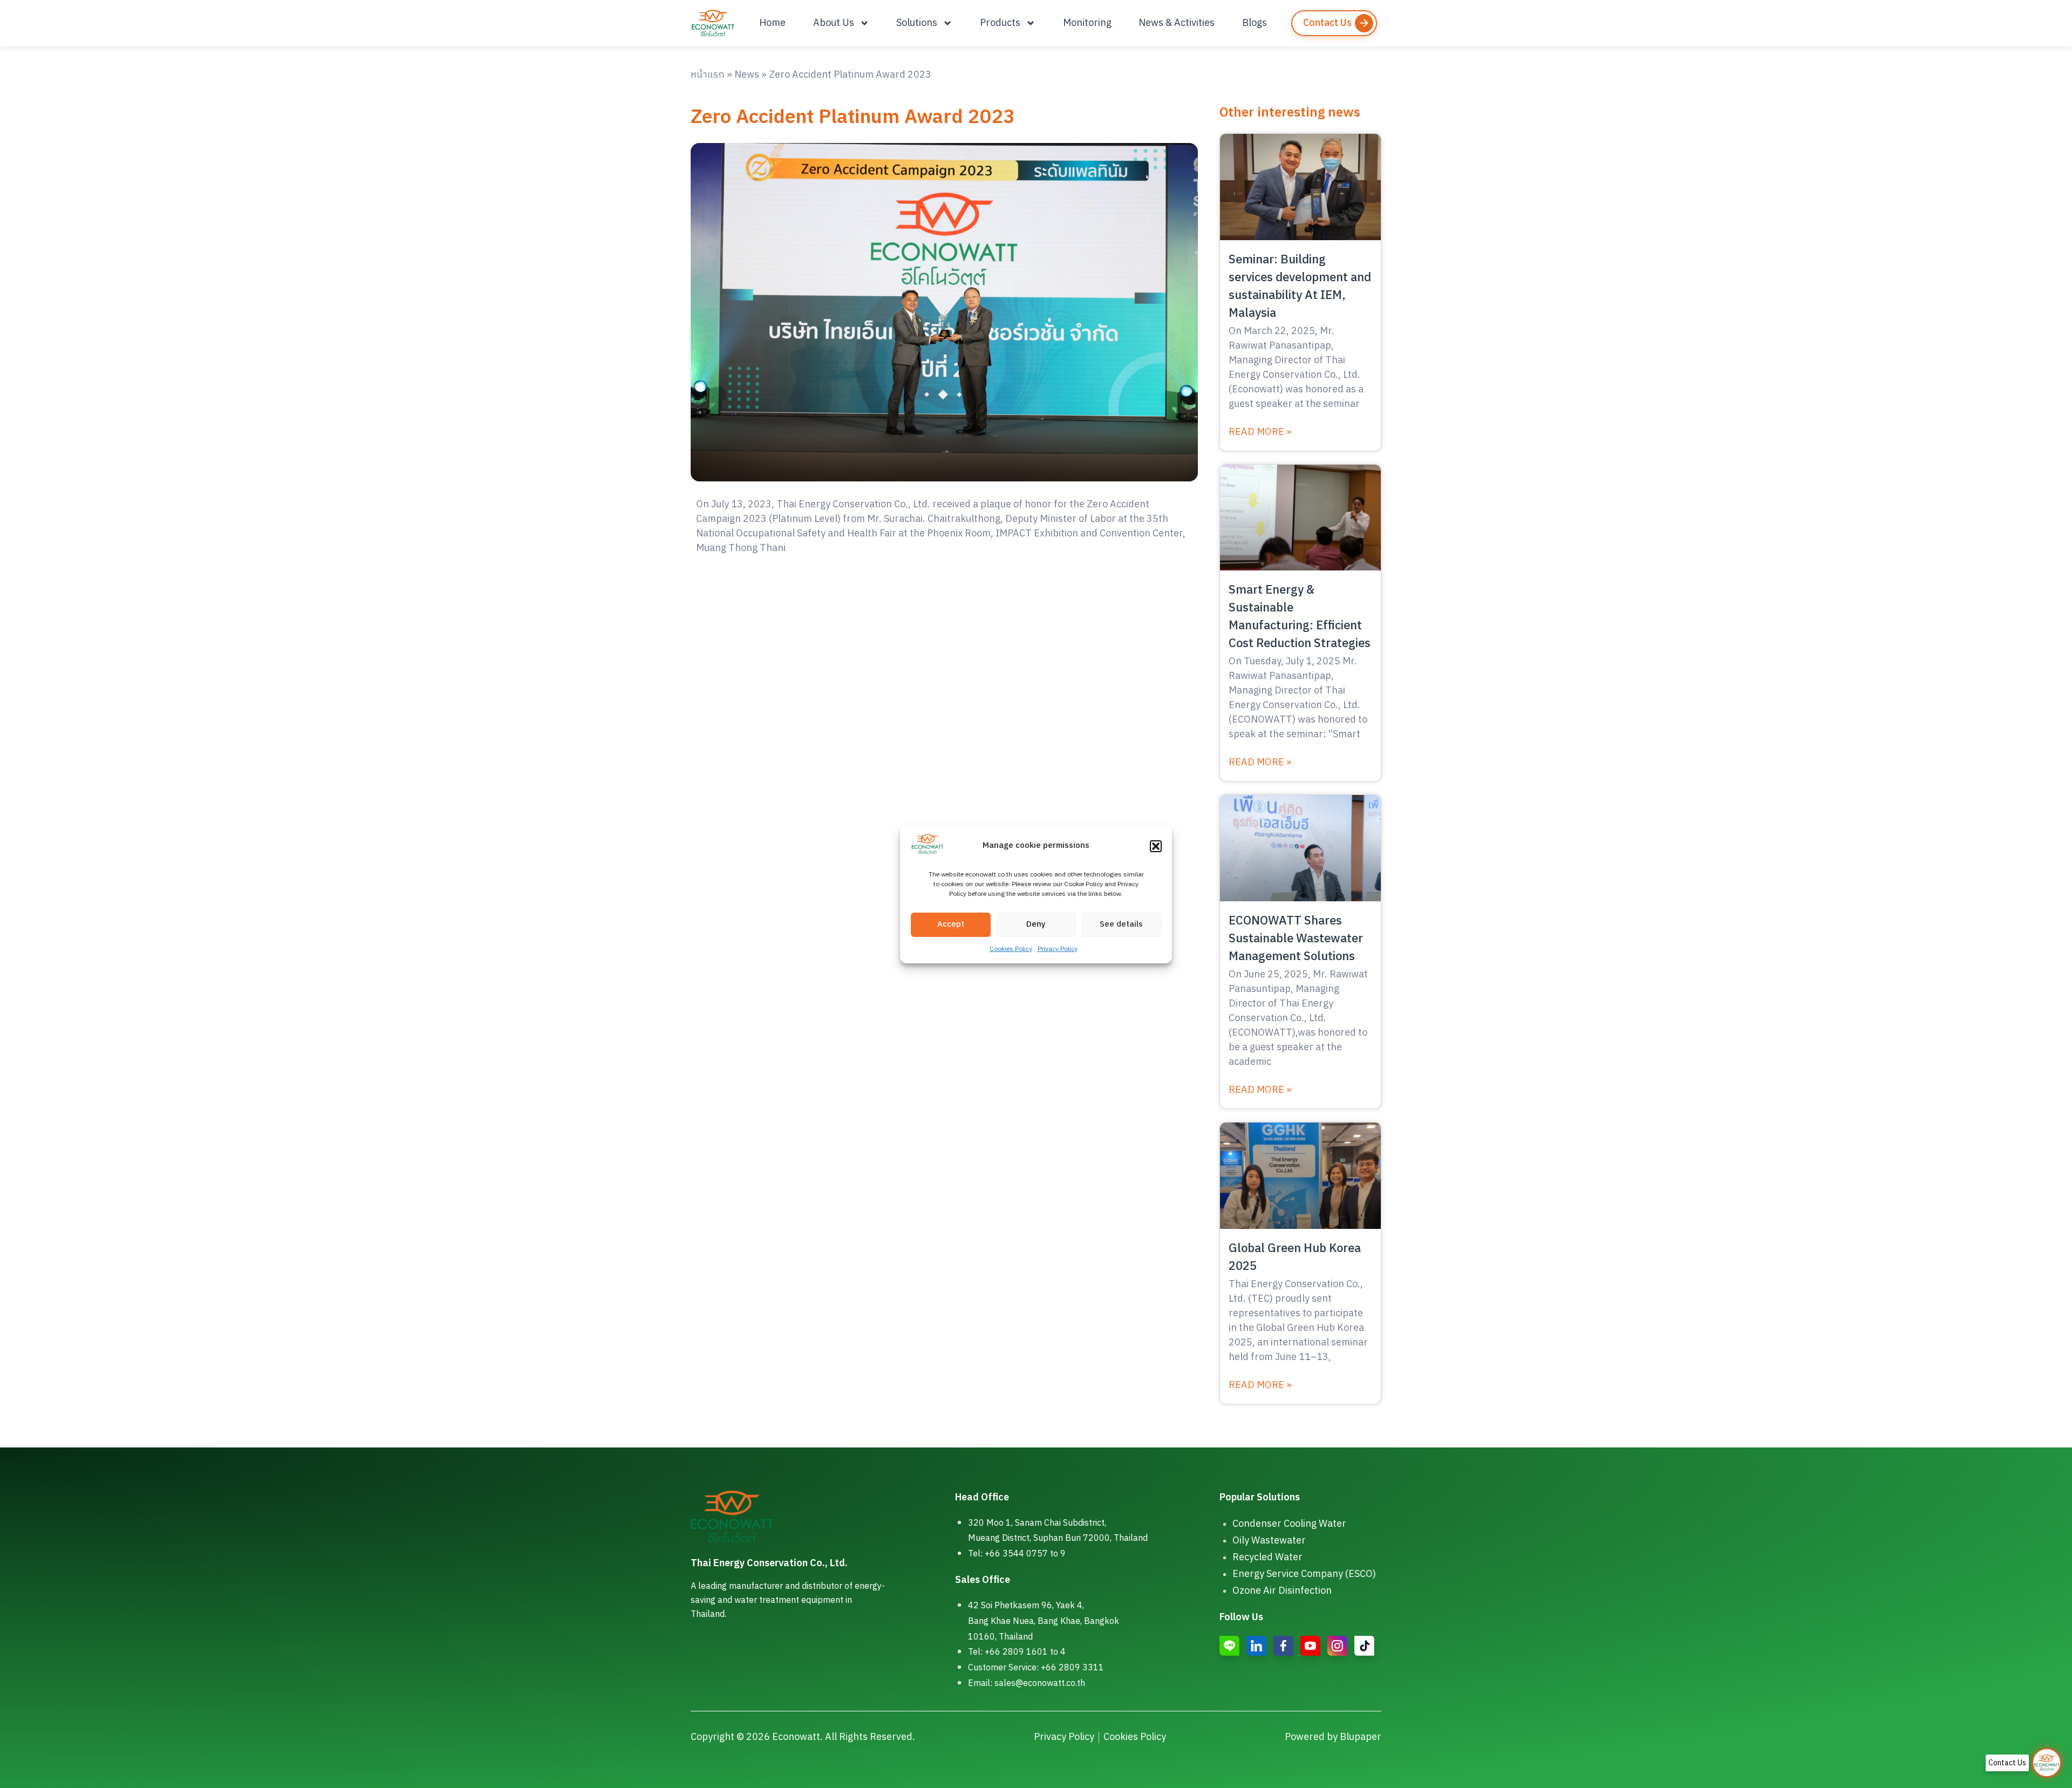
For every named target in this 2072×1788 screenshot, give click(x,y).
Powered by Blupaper (1333, 1737)
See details (1121, 924)
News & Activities (1177, 23)
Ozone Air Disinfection (1282, 1591)
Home (772, 23)
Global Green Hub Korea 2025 (1295, 1257)
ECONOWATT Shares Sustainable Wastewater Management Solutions (1296, 939)
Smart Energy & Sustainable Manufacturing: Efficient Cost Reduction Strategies (1300, 617)
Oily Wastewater (1269, 1541)
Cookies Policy (1011, 949)
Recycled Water (1267, 1558)
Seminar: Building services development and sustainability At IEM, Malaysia (1300, 287)
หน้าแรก (708, 75)
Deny (1036, 924)
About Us (834, 23)
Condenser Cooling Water (1289, 1524)
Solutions (917, 23)
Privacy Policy (1058, 949)
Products (1000, 23)
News (747, 75)
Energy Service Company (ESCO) (1304, 1574)
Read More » (1260, 433)
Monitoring (1087, 23)
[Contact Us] (2047, 1763)
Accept (951, 924)
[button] (1156, 846)
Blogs (1255, 23)
